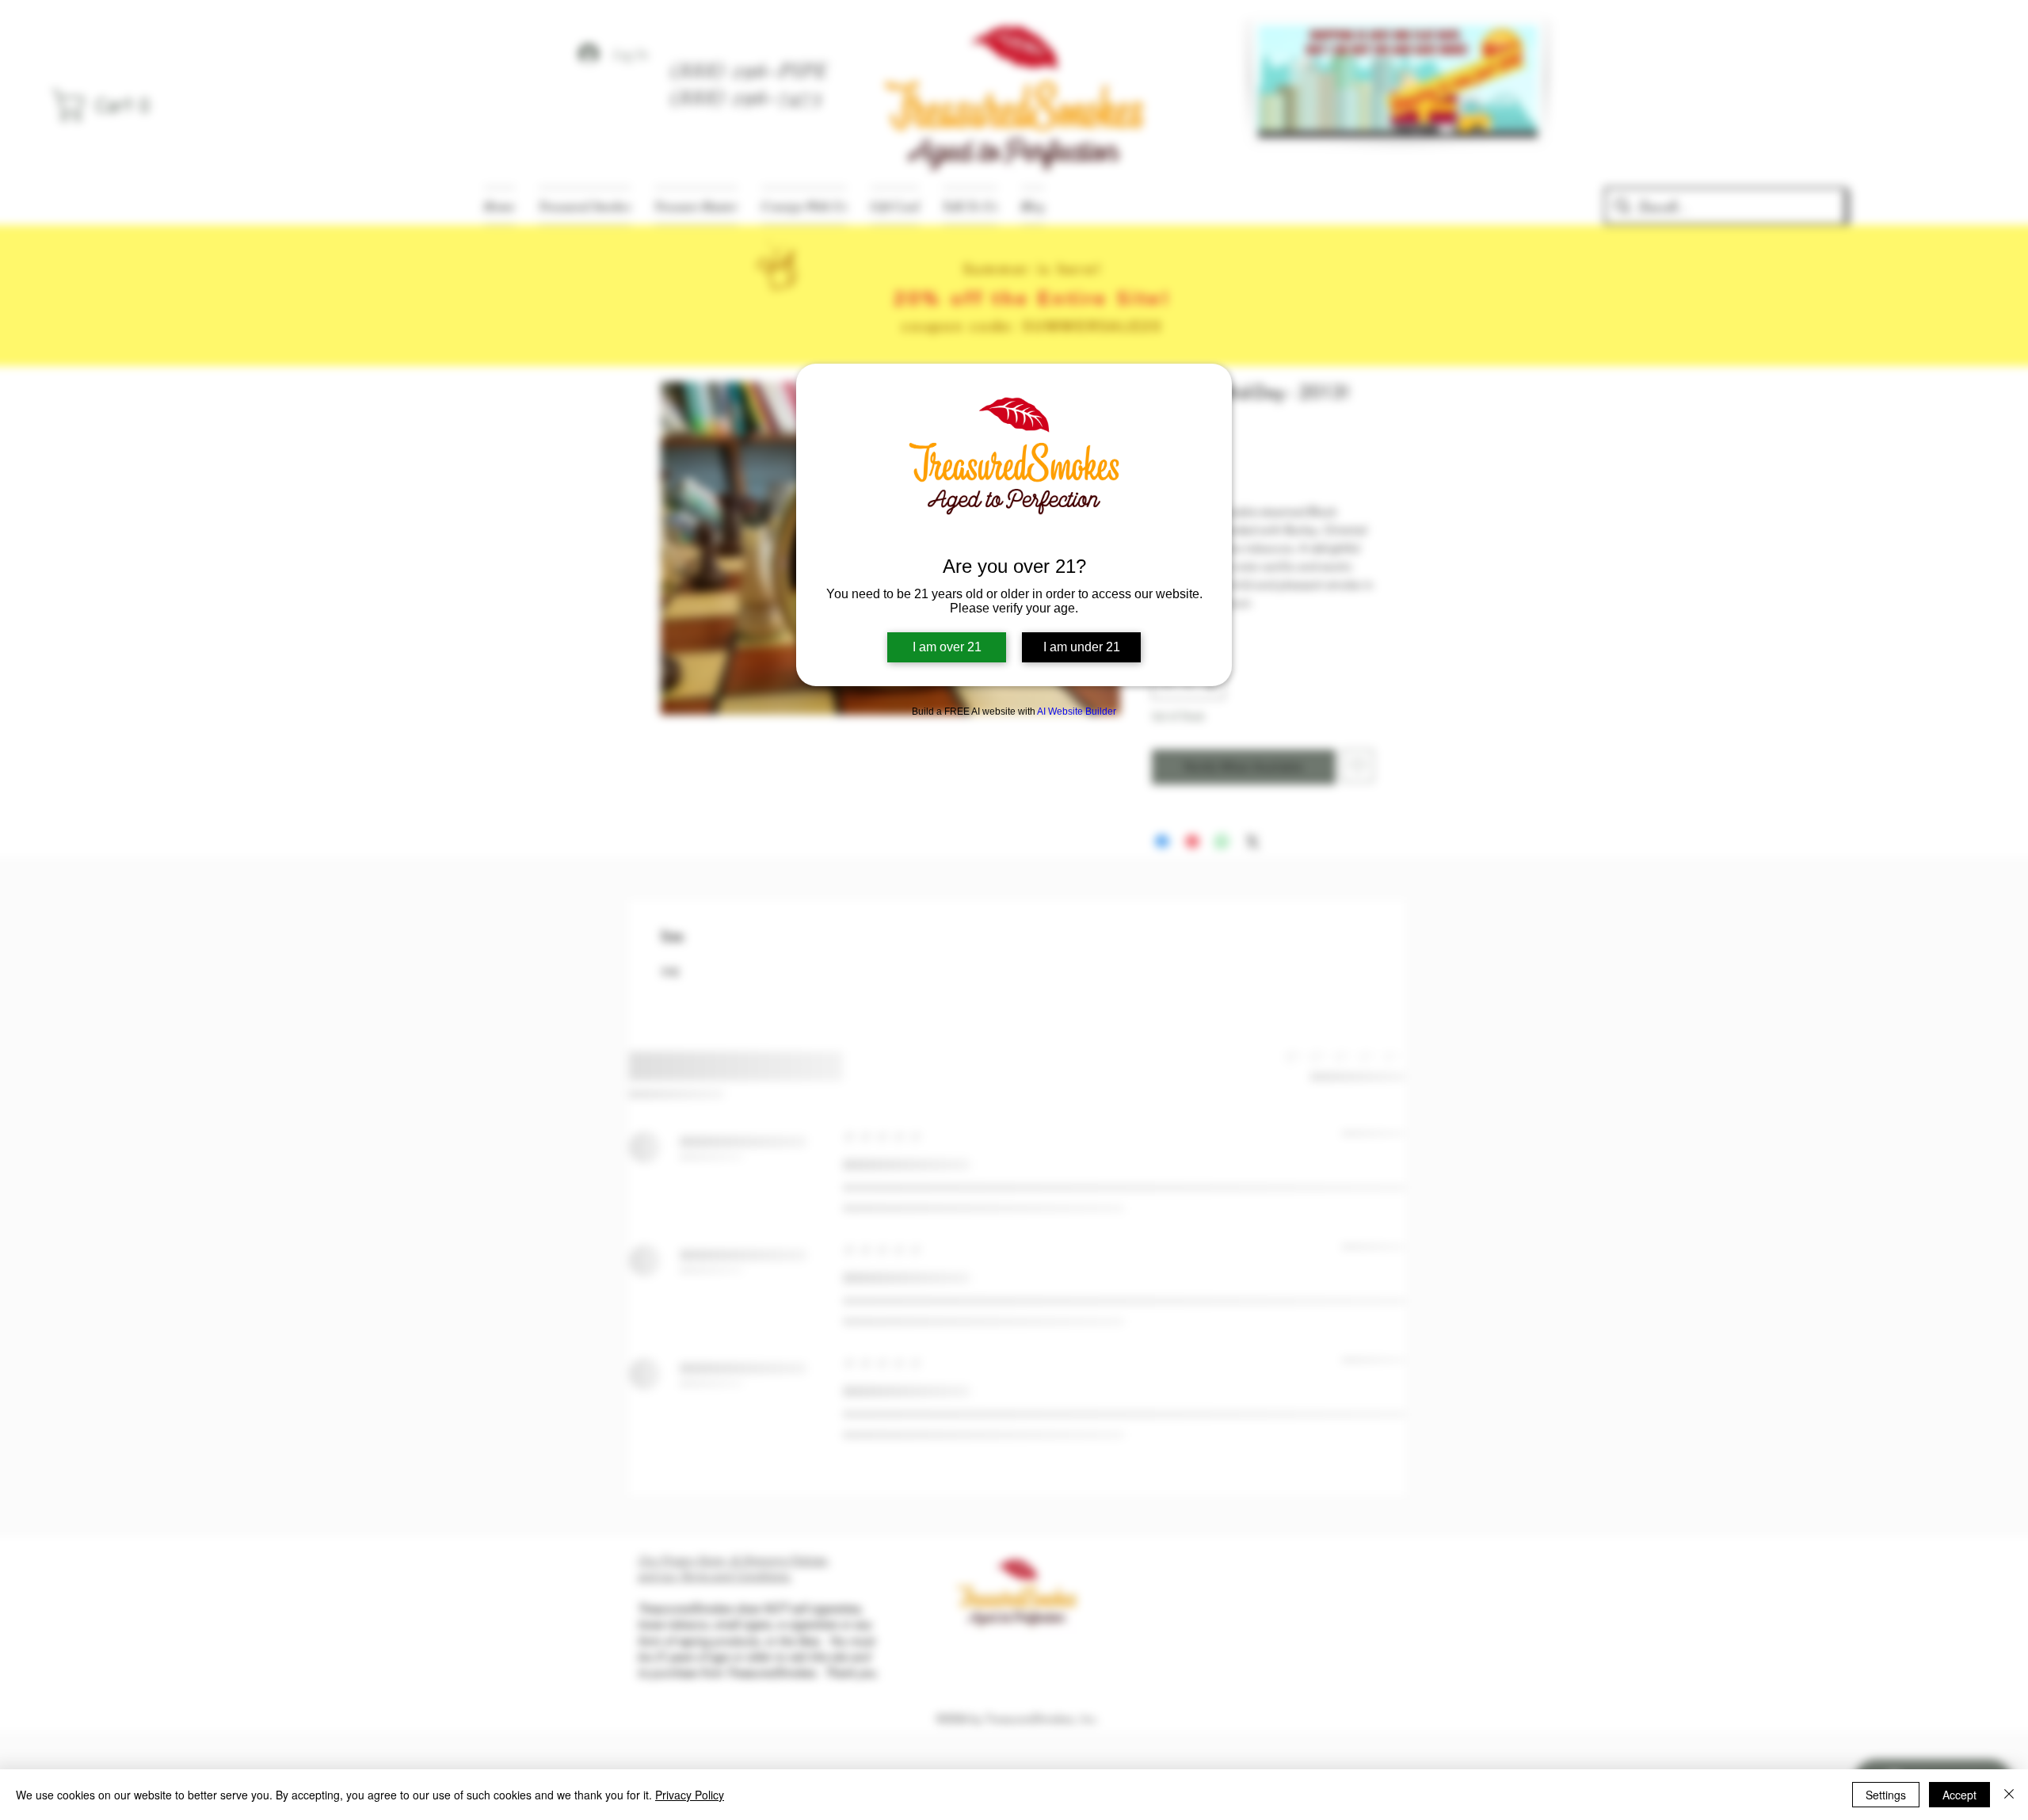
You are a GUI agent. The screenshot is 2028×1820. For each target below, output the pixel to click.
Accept (1959, 1795)
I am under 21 (1082, 647)
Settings (1886, 1795)
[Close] (2009, 1795)
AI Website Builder (1077, 712)
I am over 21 (947, 647)
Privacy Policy (690, 1795)
